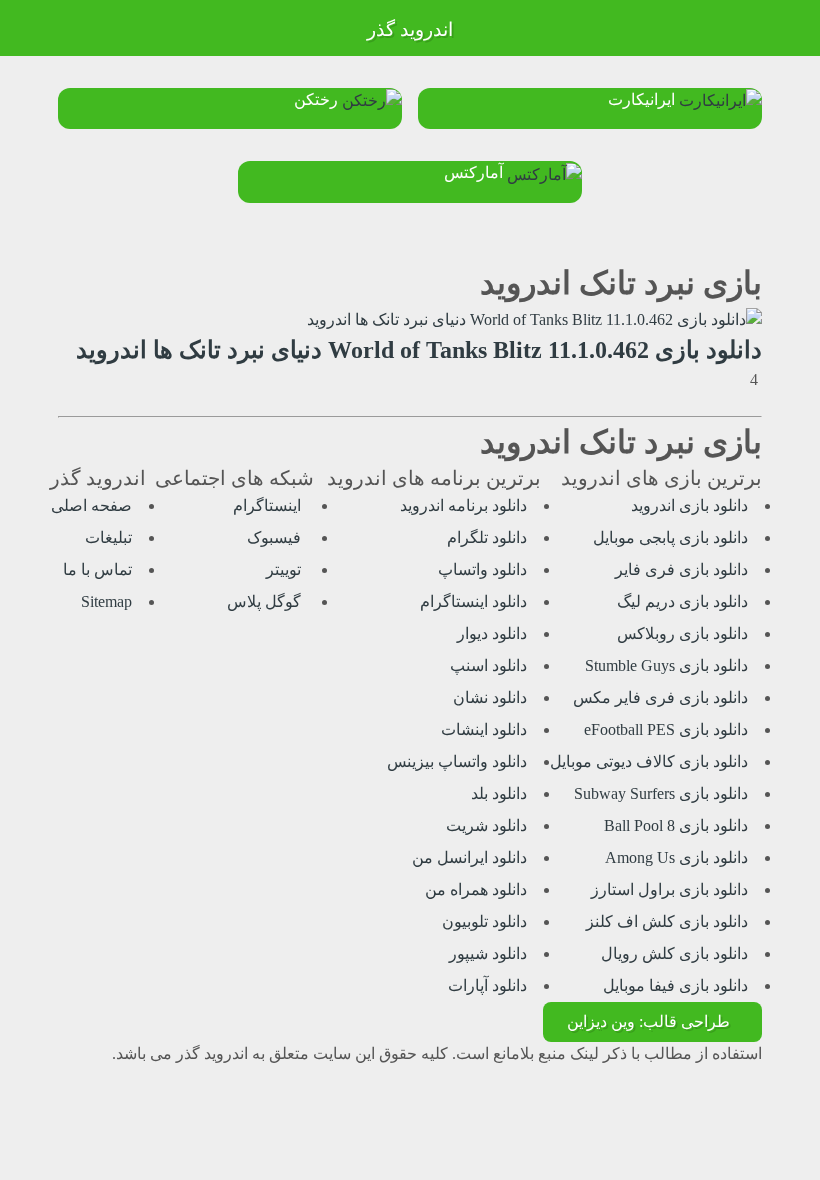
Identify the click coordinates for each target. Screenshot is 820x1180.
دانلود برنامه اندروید (463, 505)
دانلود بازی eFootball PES (666, 729)
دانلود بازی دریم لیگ (682, 601)
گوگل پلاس (266, 601)
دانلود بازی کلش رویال (674, 953)
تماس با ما (97, 569)
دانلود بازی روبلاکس (682, 633)
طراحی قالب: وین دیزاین (648, 1021)
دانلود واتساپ (482, 569)
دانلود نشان (490, 697)
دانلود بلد (499, 793)
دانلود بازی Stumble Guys (666, 665)
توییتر (285, 569)
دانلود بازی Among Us (676, 857)
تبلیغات (108, 537)
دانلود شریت (486, 825)
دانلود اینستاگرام (473, 601)
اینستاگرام (269, 505)
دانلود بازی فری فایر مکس (660, 697)
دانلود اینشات (484, 729)
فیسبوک (276, 537)
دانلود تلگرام (487, 537)
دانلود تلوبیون (484, 921)
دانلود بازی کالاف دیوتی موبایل (649, 761)
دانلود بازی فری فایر (681, 569)
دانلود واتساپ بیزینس (457, 761)
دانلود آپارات (487, 985)
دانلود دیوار (492, 633)
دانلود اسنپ (488, 665)
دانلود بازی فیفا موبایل (675, 985)
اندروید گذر (410, 29)
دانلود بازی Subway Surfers (661, 793)
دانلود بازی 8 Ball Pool (676, 825)
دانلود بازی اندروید (689, 505)
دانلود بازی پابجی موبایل (670, 537)
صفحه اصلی (91, 505)
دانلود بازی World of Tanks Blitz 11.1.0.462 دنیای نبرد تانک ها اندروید (419, 350)
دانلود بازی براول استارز (669, 889)
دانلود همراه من (476, 889)
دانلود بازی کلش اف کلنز (667, 921)
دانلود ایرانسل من (469, 857)
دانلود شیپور (488, 953)
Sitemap (106, 601)
